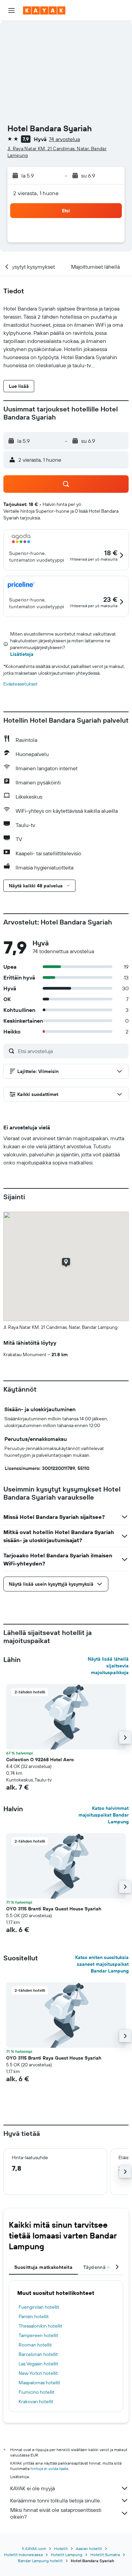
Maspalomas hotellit (39, 2383)
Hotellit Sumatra (105, 2555)
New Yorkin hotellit (38, 2373)
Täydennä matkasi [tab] (104, 2267)
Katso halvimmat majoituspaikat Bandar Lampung (104, 1815)
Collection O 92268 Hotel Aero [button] (40, 1760)
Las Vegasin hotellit (38, 2364)
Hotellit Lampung (67, 2555)
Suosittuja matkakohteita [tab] (43, 2267)
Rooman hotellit (35, 2345)
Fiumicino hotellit (37, 2392)
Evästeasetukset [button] (20, 684)
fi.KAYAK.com (34, 2548)
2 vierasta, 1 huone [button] (36, 193)
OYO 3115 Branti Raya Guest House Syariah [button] (54, 1909)
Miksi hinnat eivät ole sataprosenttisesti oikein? (56, 2513)
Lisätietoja (22, 654)
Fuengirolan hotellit (39, 2307)
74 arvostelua (64, 139)
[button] (12, 10)
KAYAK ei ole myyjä (32, 2488)
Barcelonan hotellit (38, 2354)
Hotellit (61, 2548)
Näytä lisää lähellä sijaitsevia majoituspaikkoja (108, 1666)
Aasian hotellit (89, 2548)
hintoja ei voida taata (49, 2468)
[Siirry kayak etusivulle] (44, 10)
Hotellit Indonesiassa (23, 2555)
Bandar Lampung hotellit (40, 2561)
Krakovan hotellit (36, 2401)
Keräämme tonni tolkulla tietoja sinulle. (56, 2500)
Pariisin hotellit (34, 2316)
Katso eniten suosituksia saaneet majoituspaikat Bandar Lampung (102, 1964)
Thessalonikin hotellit (40, 2326)
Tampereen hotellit (38, 2335)
